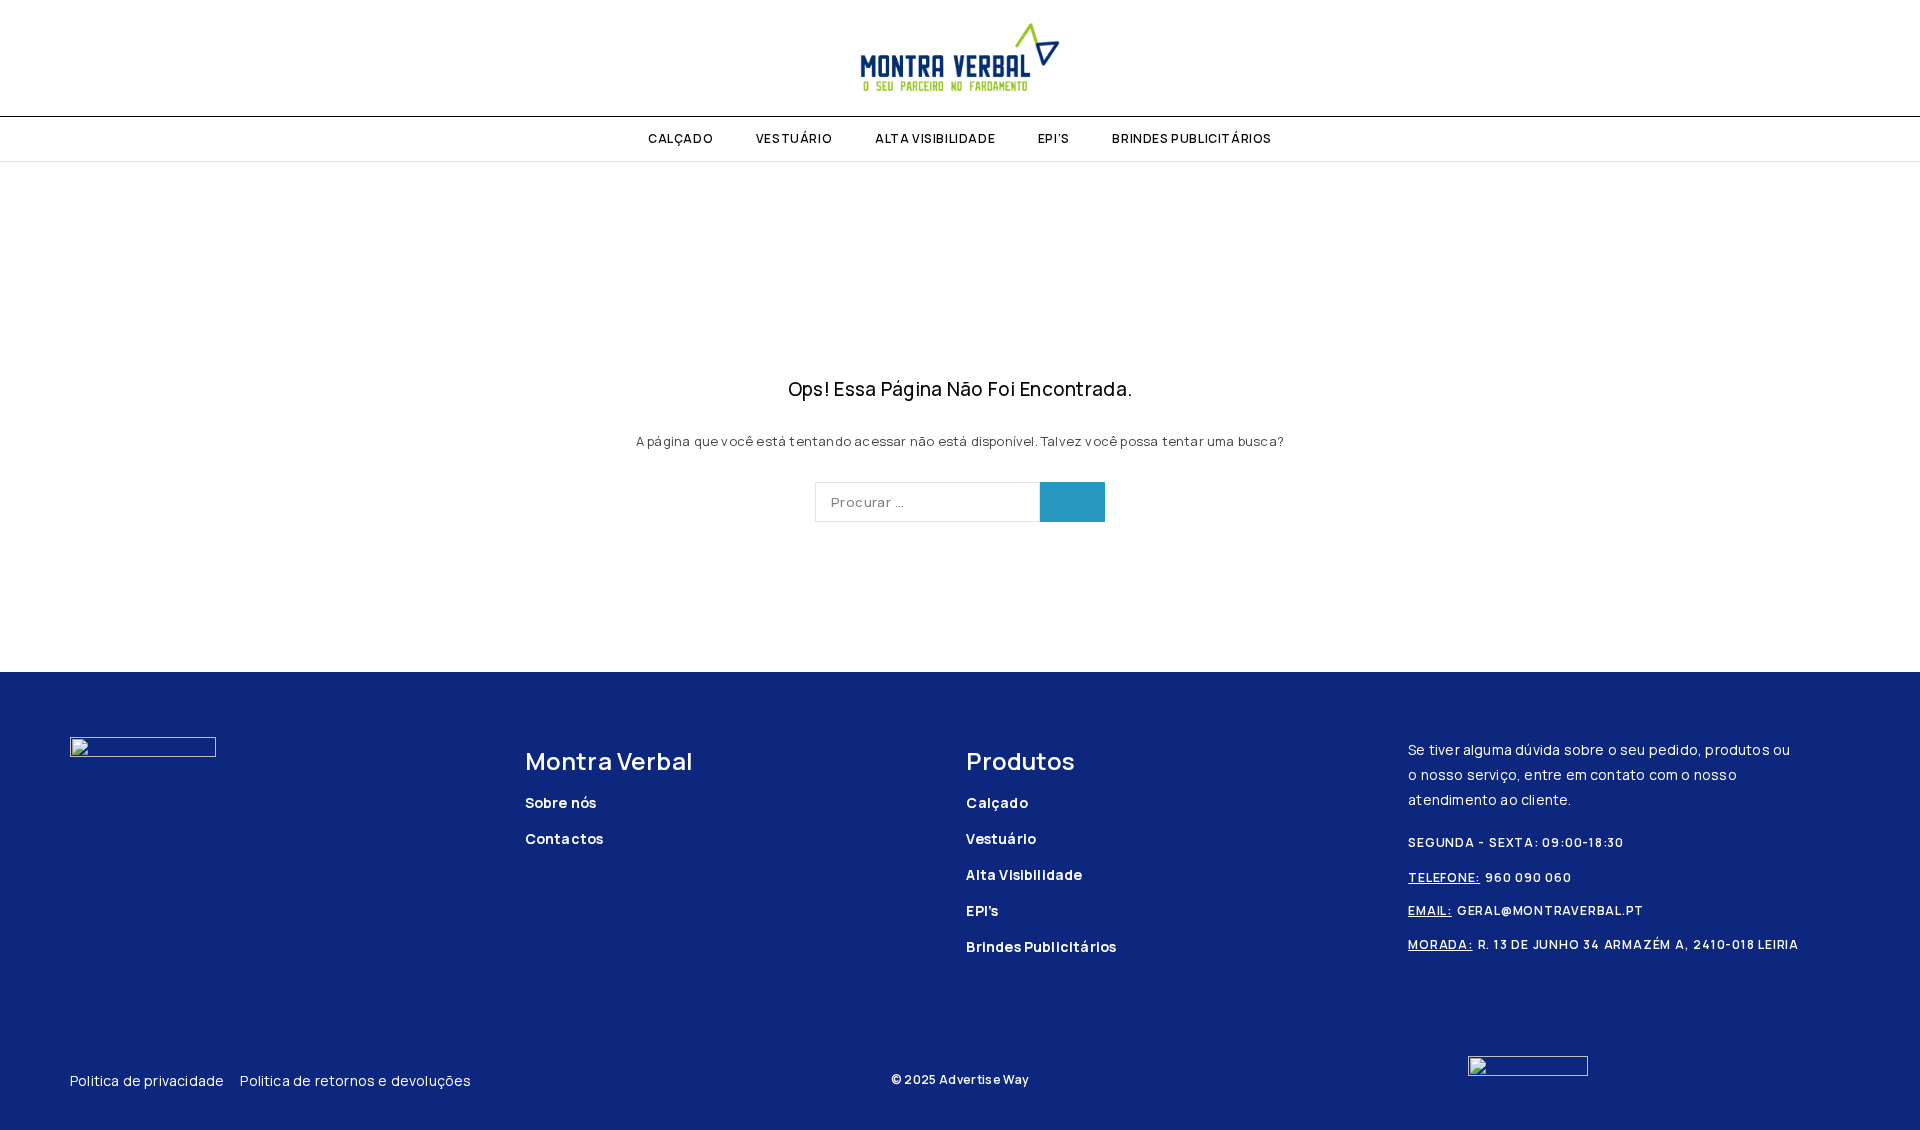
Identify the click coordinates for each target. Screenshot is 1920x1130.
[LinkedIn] (101, 58)
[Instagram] (69, 58)
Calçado (680, 138)
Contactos (564, 838)
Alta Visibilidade (935, 138)
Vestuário (794, 138)
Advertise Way (984, 1079)
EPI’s (1054, 138)
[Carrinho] (1882, 58)
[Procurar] (1848, 58)
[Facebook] (36, 58)
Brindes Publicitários (1192, 138)
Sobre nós (561, 802)
